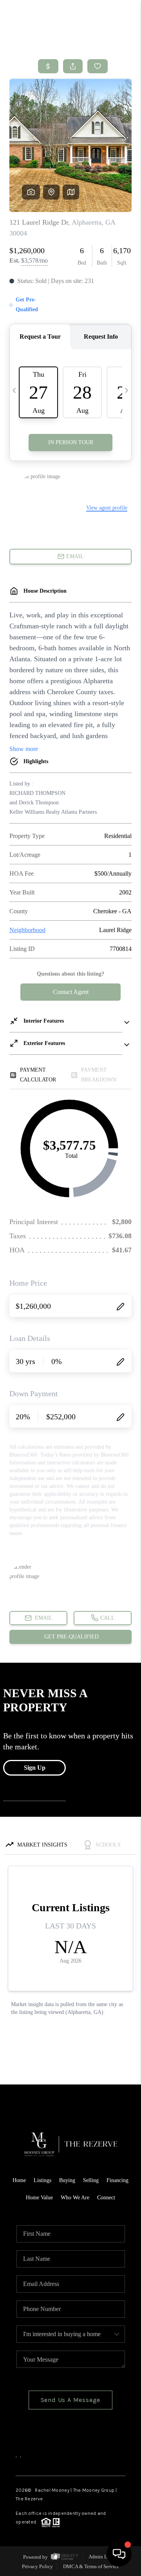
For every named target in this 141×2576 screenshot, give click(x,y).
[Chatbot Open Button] (119, 2554)
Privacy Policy (37, 2566)
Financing (117, 2180)
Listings (42, 2180)
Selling (91, 2180)
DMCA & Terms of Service (91, 2566)
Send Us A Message (71, 2400)
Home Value (39, 2198)
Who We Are (75, 2198)
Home (19, 2180)
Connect (106, 2198)
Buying (67, 2180)
